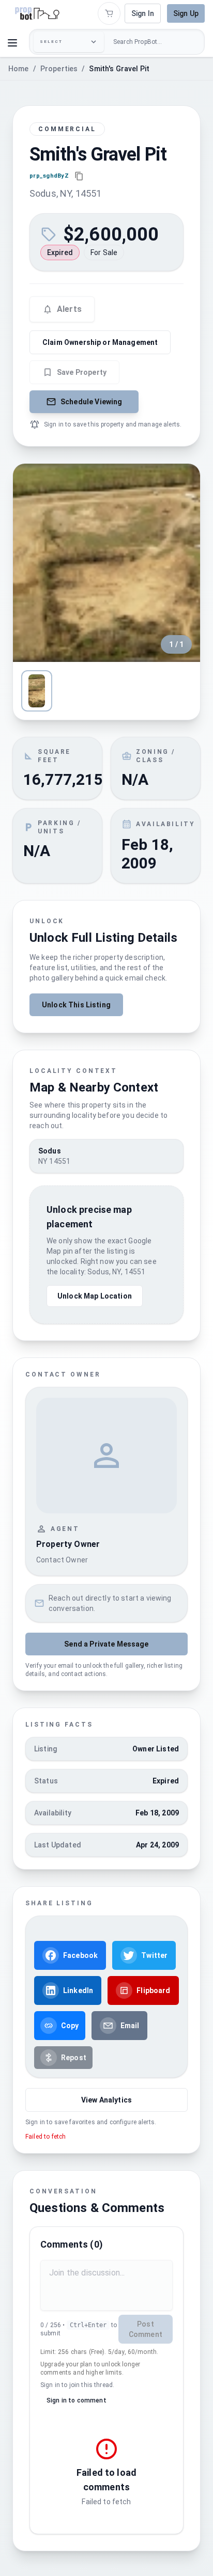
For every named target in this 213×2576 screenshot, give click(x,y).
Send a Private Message (106, 1644)
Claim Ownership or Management (100, 342)
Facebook (80, 1955)
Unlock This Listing (76, 1005)
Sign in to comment (77, 2400)
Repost (74, 2058)
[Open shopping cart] (109, 13)
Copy (70, 2026)
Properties (59, 69)
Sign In (143, 13)
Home (19, 69)
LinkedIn (78, 1990)
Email (130, 2026)
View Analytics (106, 2100)
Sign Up (186, 13)
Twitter (154, 1955)
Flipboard (153, 1990)
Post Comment (146, 2329)
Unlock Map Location (95, 1296)
